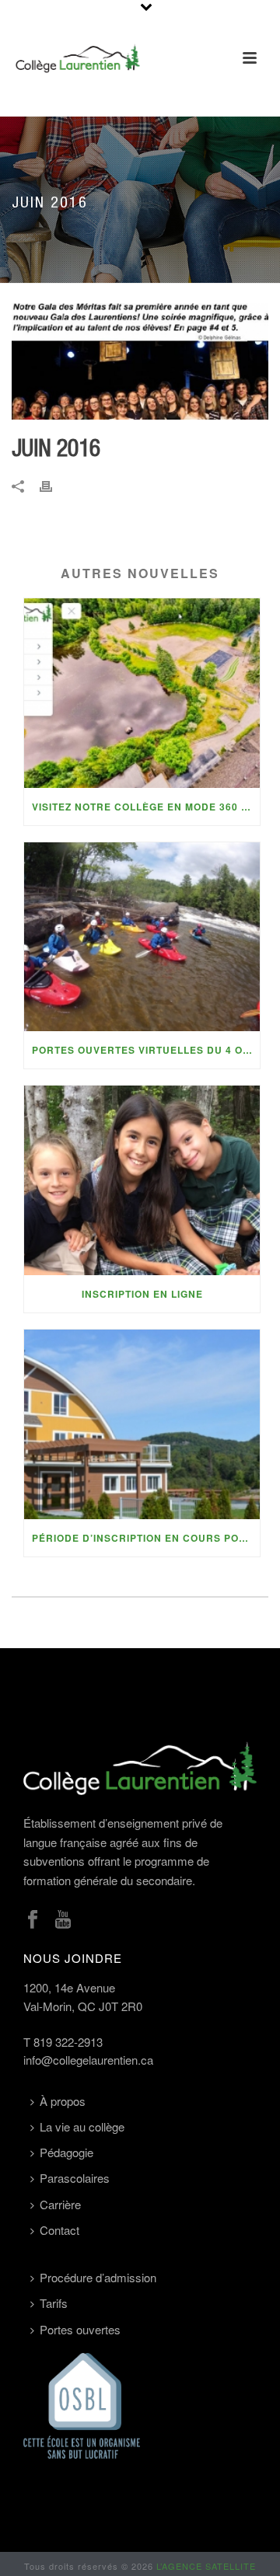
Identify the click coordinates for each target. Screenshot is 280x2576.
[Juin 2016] (140, 361)
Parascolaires (75, 2178)
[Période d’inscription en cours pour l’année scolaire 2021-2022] (142, 1424)
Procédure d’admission (98, 2277)
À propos (63, 2101)
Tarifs (54, 2303)
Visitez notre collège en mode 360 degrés (146, 807)
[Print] (54, 485)
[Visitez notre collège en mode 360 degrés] (142, 693)
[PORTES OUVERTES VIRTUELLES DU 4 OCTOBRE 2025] (142, 937)
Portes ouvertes (80, 2329)
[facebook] (33, 1920)
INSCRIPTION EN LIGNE (142, 1294)
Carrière (60, 2204)
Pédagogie (66, 2152)
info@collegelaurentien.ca (88, 2060)
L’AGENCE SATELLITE (206, 2566)
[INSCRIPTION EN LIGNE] (142, 1180)
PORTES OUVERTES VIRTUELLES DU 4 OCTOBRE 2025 (146, 1050)
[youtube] (63, 1920)
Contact (59, 2230)
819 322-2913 (68, 2042)
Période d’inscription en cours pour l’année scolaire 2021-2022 (146, 1538)
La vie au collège (82, 2126)
